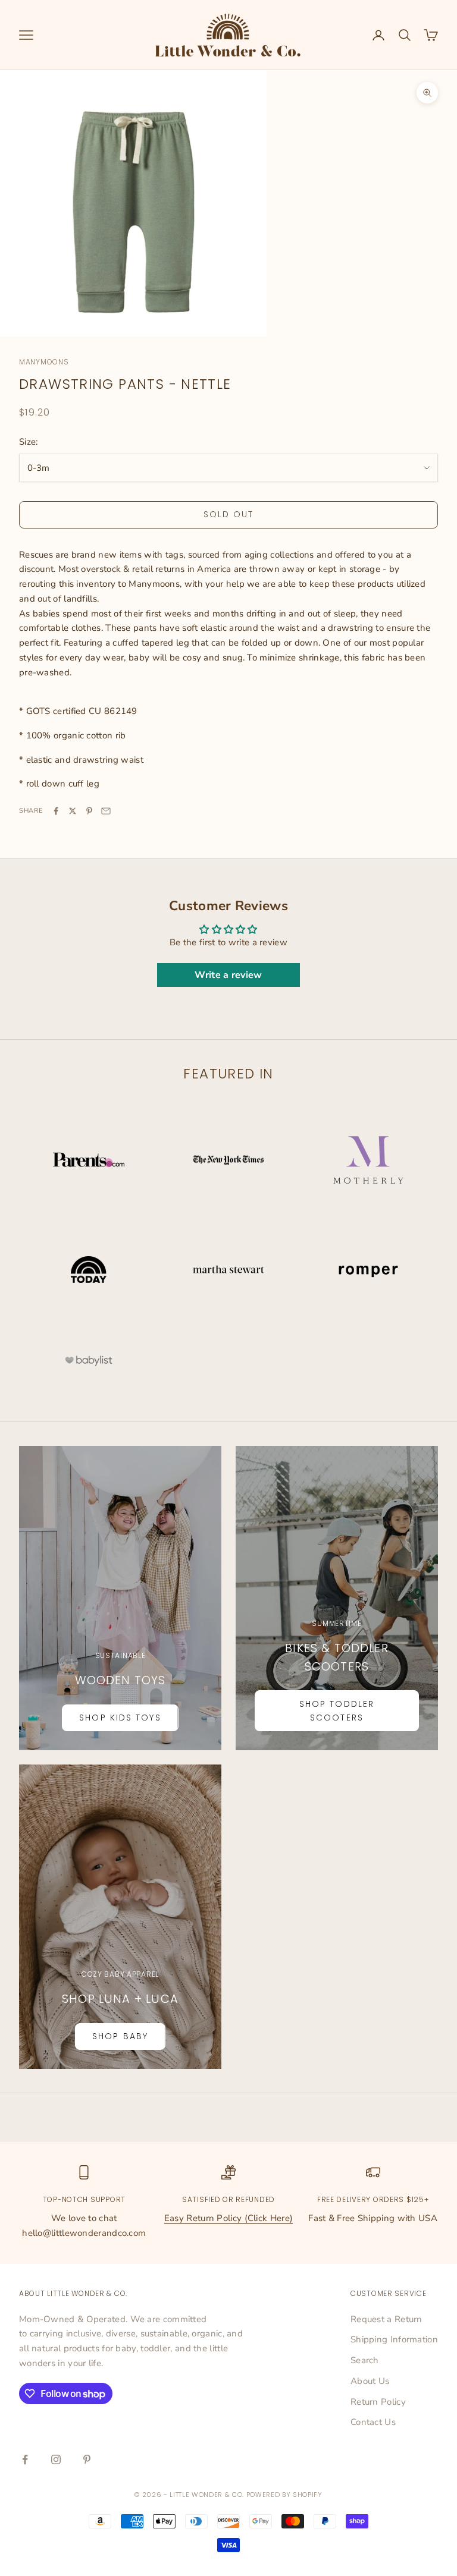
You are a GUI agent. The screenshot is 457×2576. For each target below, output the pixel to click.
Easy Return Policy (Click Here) (228, 2218)
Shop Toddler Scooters (337, 1711)
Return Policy (378, 2402)
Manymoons (44, 362)
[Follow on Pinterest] (87, 2459)
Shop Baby (120, 2036)
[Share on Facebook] (56, 811)
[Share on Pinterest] (89, 811)
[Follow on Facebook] (25, 2459)
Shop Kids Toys (120, 1718)
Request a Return (386, 2319)
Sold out (229, 514)
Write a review (228, 975)
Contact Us (373, 2422)
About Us (370, 2381)
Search (365, 2360)
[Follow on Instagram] (56, 2459)
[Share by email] (106, 811)
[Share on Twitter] (73, 811)
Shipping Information (394, 2339)
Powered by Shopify (284, 2495)
